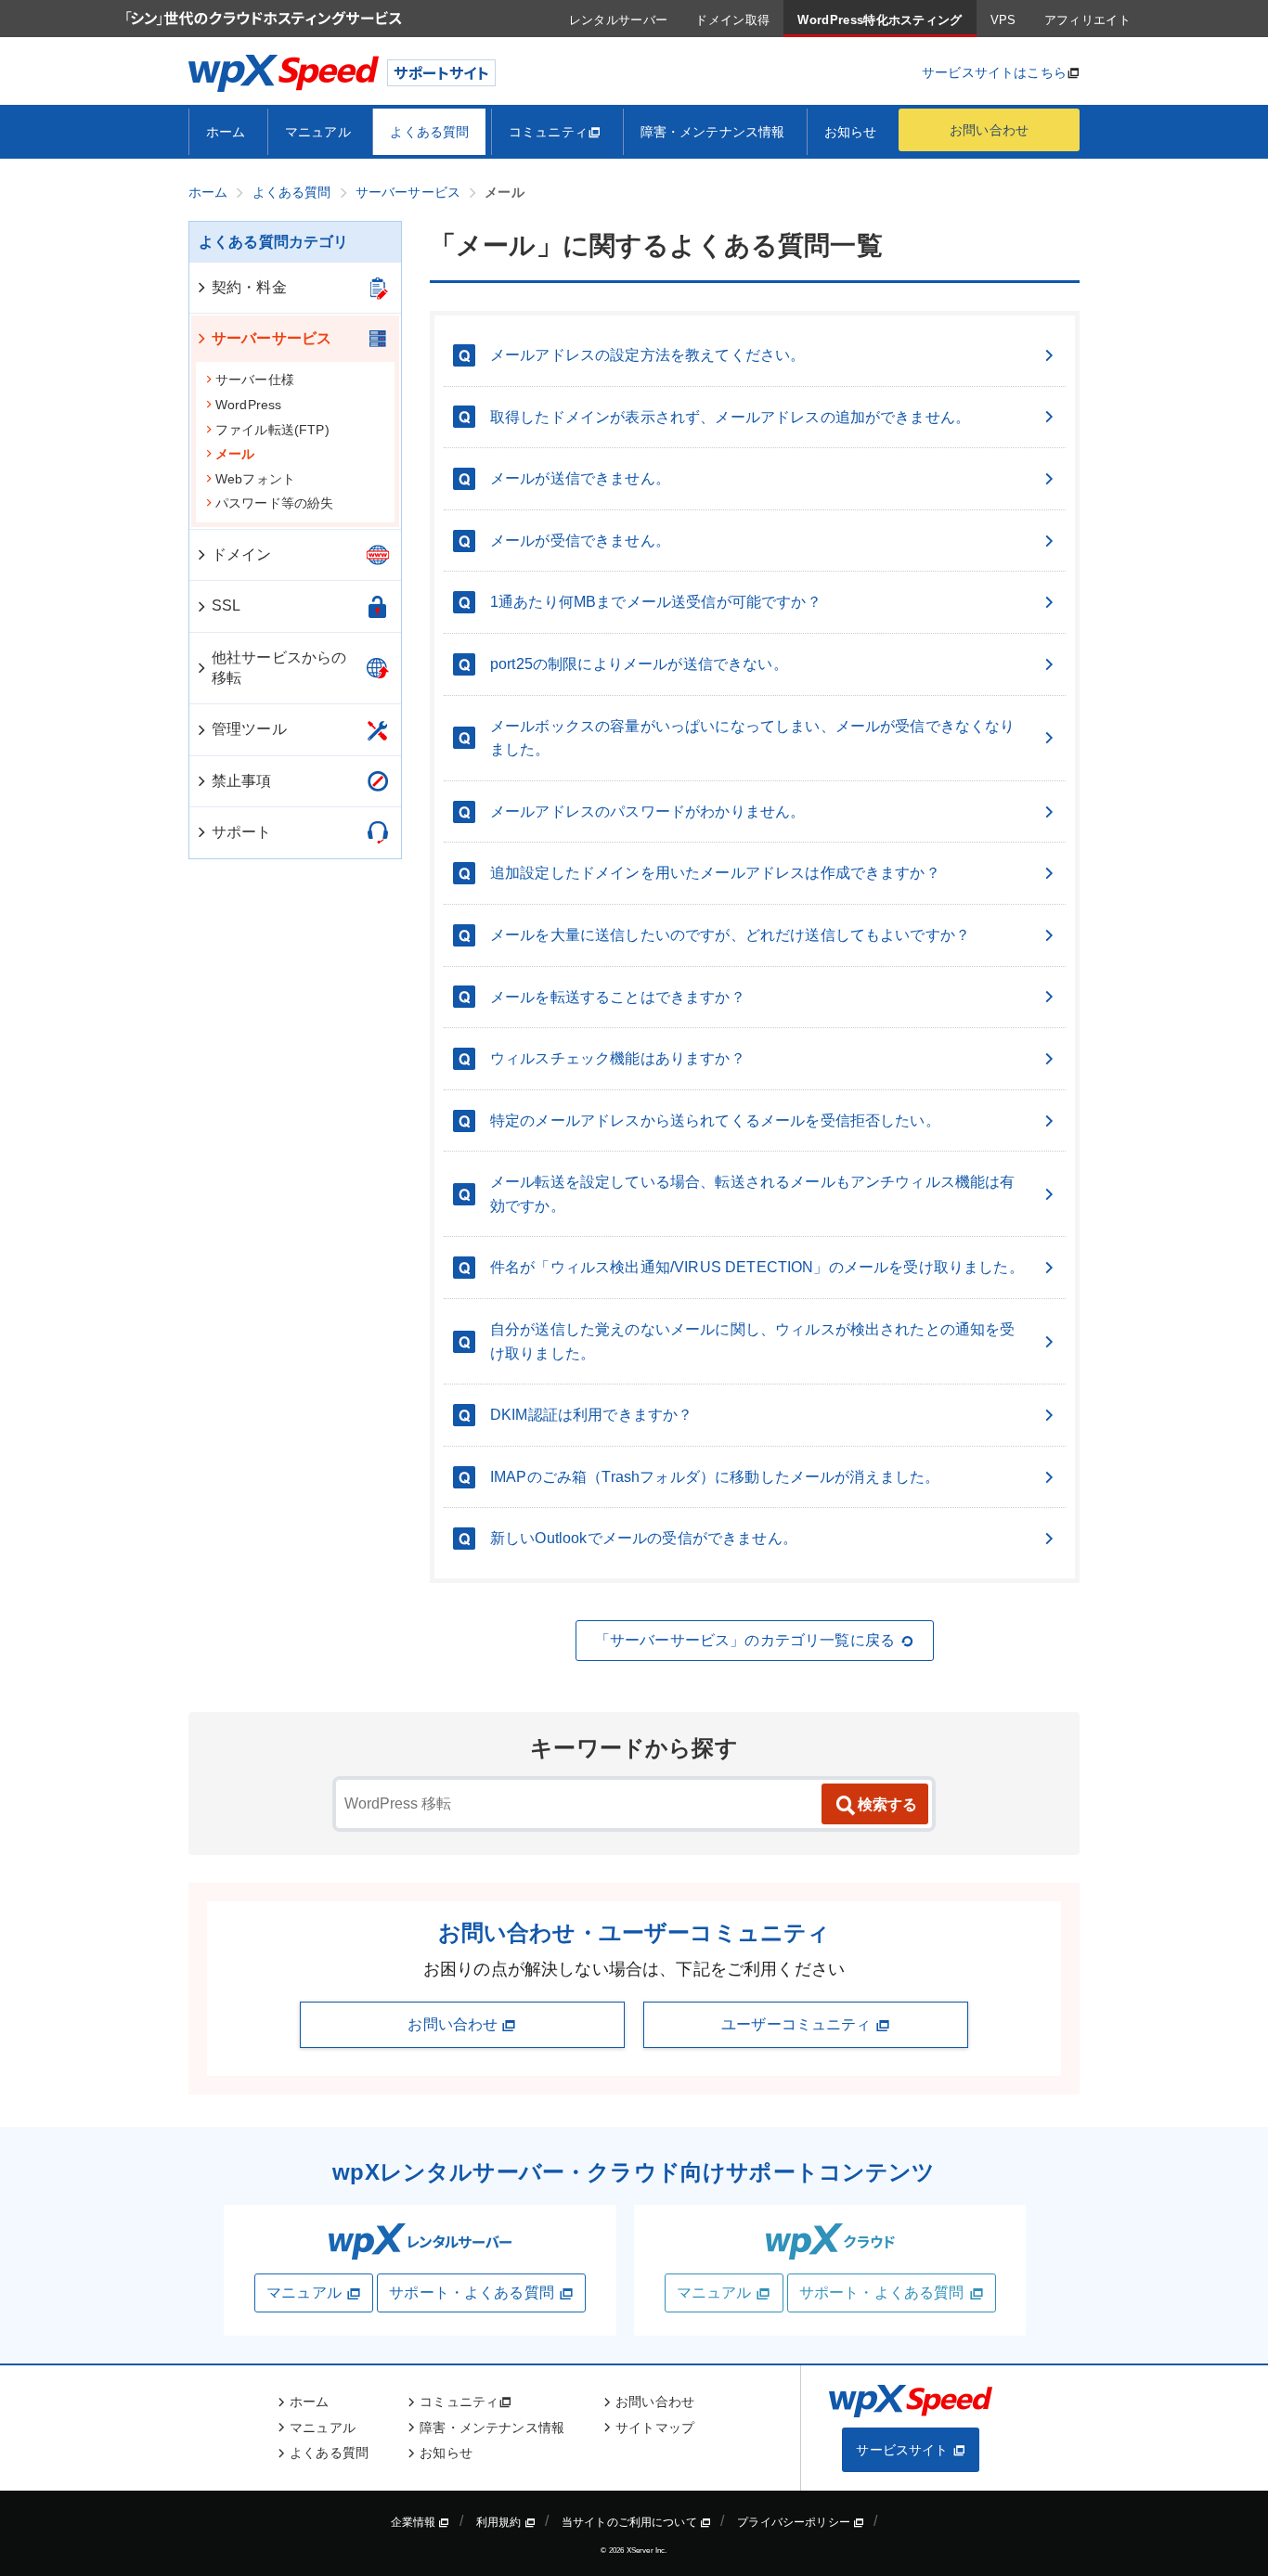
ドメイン (242, 554)
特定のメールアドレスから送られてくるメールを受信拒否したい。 (715, 1121)
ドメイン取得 (732, 20)
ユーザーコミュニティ (798, 2024)
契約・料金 (249, 287)
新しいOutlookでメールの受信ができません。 (644, 1538)
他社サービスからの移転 (279, 668)
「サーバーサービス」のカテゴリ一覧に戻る (745, 1640)
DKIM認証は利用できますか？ (591, 1415)
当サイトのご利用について (631, 2522)
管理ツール (249, 729)
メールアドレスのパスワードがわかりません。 (647, 811)
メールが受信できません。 (580, 541)
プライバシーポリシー (795, 2522)
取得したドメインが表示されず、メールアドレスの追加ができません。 (730, 417)
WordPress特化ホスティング (880, 20)
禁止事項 (242, 781)
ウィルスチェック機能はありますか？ (618, 1058)
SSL (226, 605)
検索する (887, 1804)
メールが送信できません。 (580, 478)
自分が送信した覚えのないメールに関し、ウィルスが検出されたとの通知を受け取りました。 (753, 1341)
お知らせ (851, 132)
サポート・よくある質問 (472, 2293)
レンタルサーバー (619, 20)
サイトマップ (655, 2428)
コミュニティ (548, 132)
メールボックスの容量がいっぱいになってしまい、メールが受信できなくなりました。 (753, 738)
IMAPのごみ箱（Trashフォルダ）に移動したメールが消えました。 (715, 1477)
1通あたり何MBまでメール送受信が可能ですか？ (656, 602)
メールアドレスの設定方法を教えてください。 (647, 355)
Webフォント (255, 479)
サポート (242, 832)
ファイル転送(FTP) (272, 430)
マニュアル (318, 132)
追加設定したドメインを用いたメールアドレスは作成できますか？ (715, 873)
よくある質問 (429, 132)
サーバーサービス (272, 338)
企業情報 (415, 2522)
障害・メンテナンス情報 (713, 132)
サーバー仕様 (255, 380)
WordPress (248, 405)
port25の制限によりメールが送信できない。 (639, 664)
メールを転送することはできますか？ (618, 997)
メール (235, 454)
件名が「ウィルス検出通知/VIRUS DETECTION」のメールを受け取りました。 (757, 1267)
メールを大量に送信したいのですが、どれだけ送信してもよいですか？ (730, 935)
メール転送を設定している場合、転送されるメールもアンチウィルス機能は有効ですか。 (753, 1194)
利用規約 (500, 2522)
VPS (1003, 20)
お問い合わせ (989, 130)
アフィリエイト (1087, 20)
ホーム (226, 132)
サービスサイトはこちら (994, 72)
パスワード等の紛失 (274, 503)
